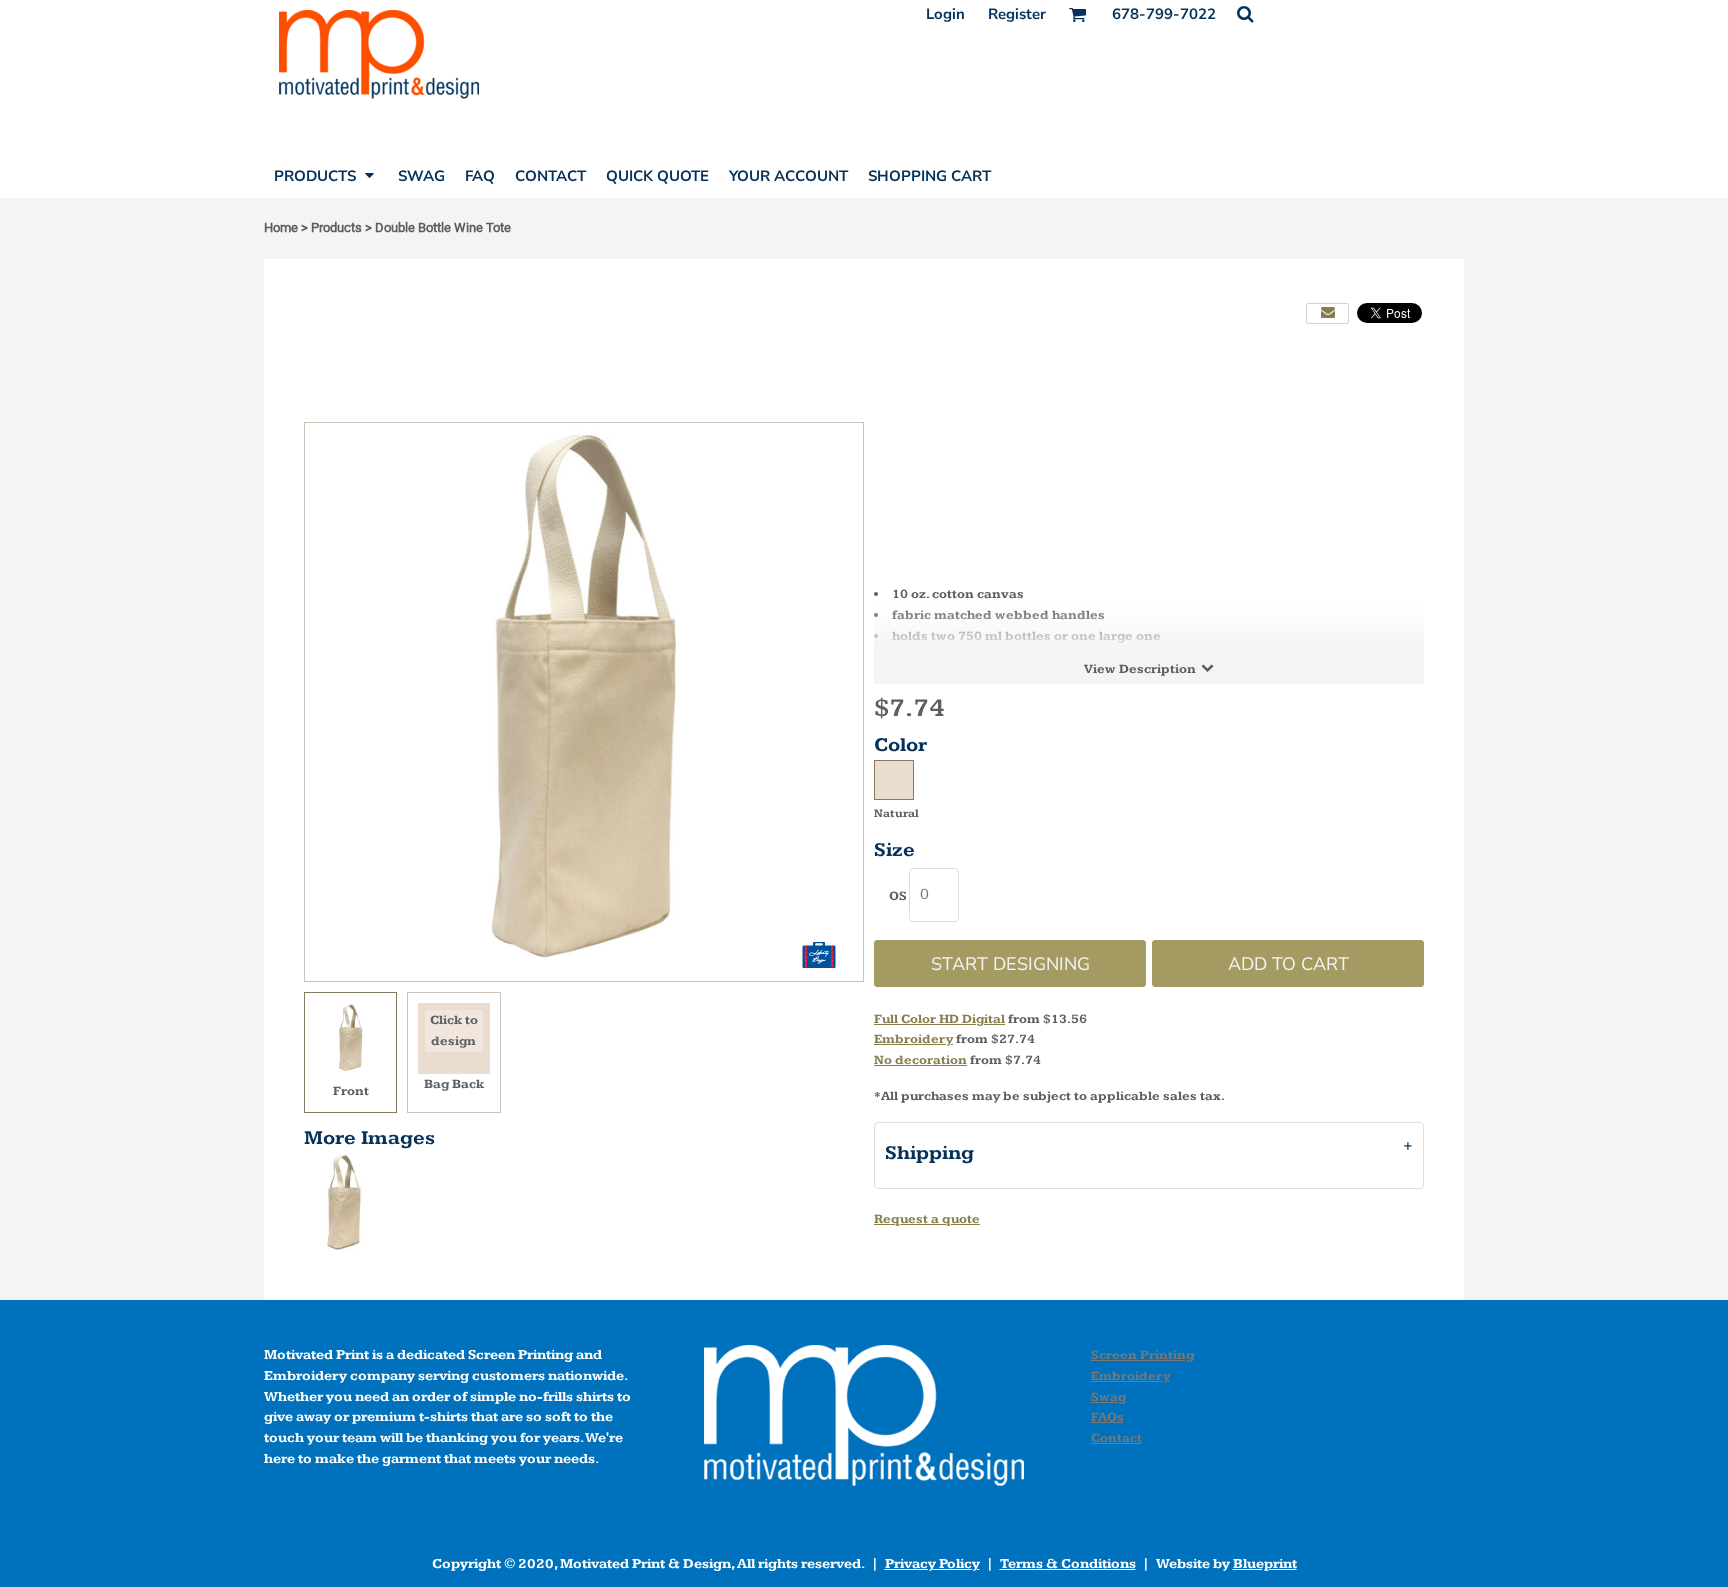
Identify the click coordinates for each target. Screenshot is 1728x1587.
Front (351, 1091)
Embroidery (913, 1039)
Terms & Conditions (1068, 1564)
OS (898, 896)
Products (336, 227)
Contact (1116, 1438)
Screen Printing (1142, 1355)
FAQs (1107, 1417)
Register (1017, 14)
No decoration (920, 1060)
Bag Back (454, 1084)
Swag (1108, 1397)
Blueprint (1265, 1564)
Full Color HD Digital (939, 1019)
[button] (1245, 14)
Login (945, 14)
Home (281, 227)
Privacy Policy (932, 1564)
